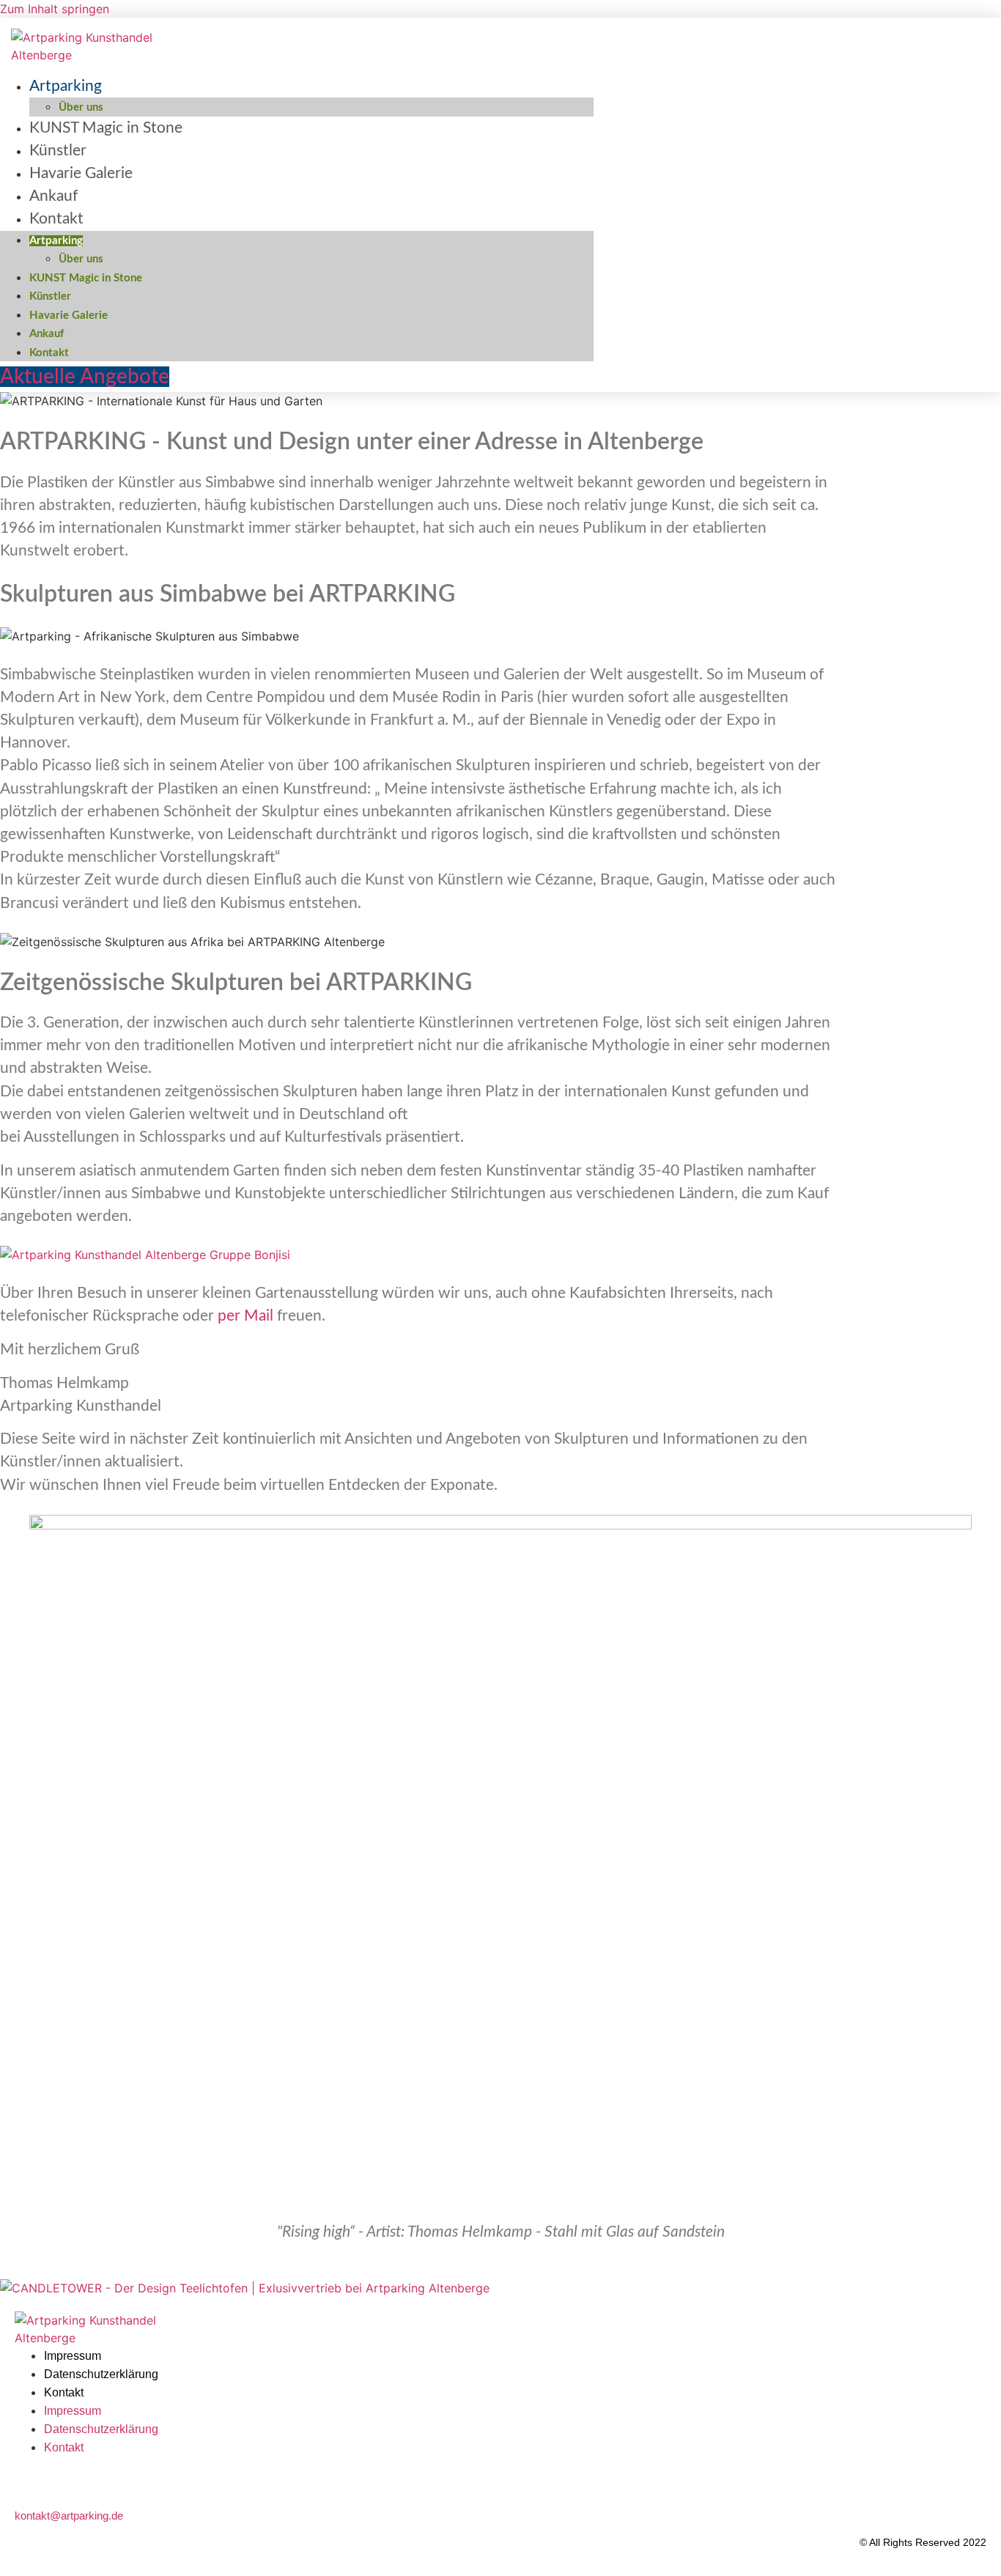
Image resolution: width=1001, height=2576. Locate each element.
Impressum (73, 2356)
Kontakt (56, 219)
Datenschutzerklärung (101, 2374)
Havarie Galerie (81, 173)
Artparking (66, 86)
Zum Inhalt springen (55, 9)
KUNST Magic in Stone (106, 128)
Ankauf (47, 334)
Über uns (81, 259)
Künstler (50, 296)
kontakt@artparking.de (69, 2516)
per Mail (245, 1316)
